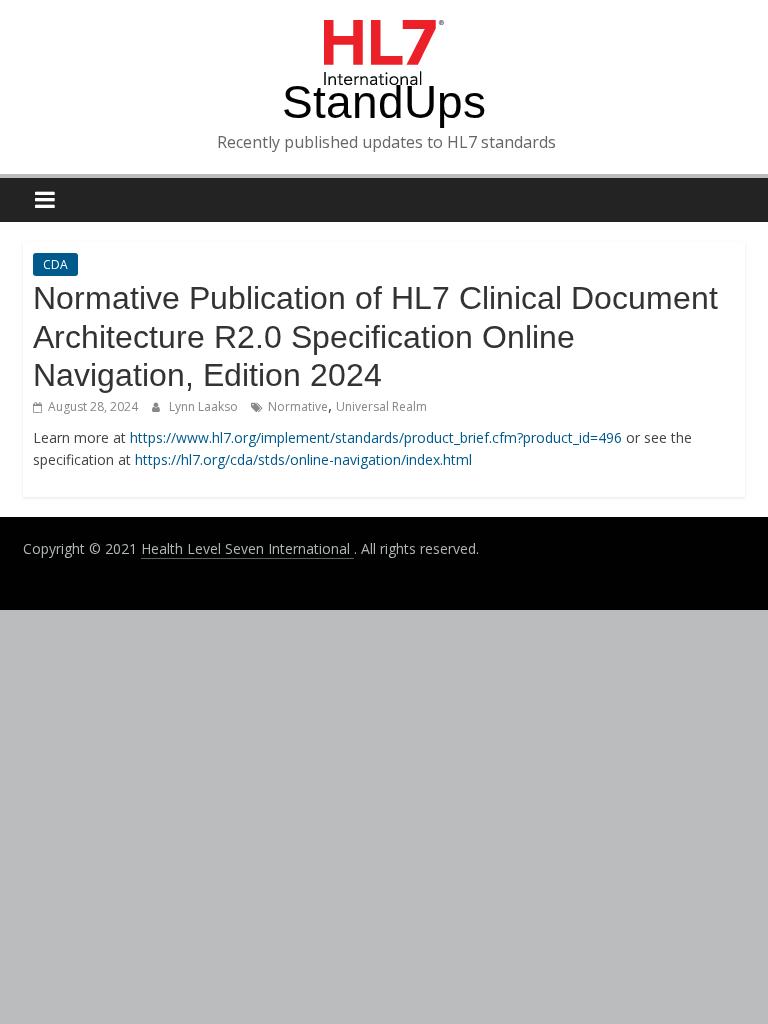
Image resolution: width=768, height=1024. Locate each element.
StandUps (384, 102)
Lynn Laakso (205, 406)
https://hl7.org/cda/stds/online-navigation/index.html (303, 459)
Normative (298, 406)
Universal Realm (381, 406)
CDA (55, 264)
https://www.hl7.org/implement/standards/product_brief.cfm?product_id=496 (376, 437)
